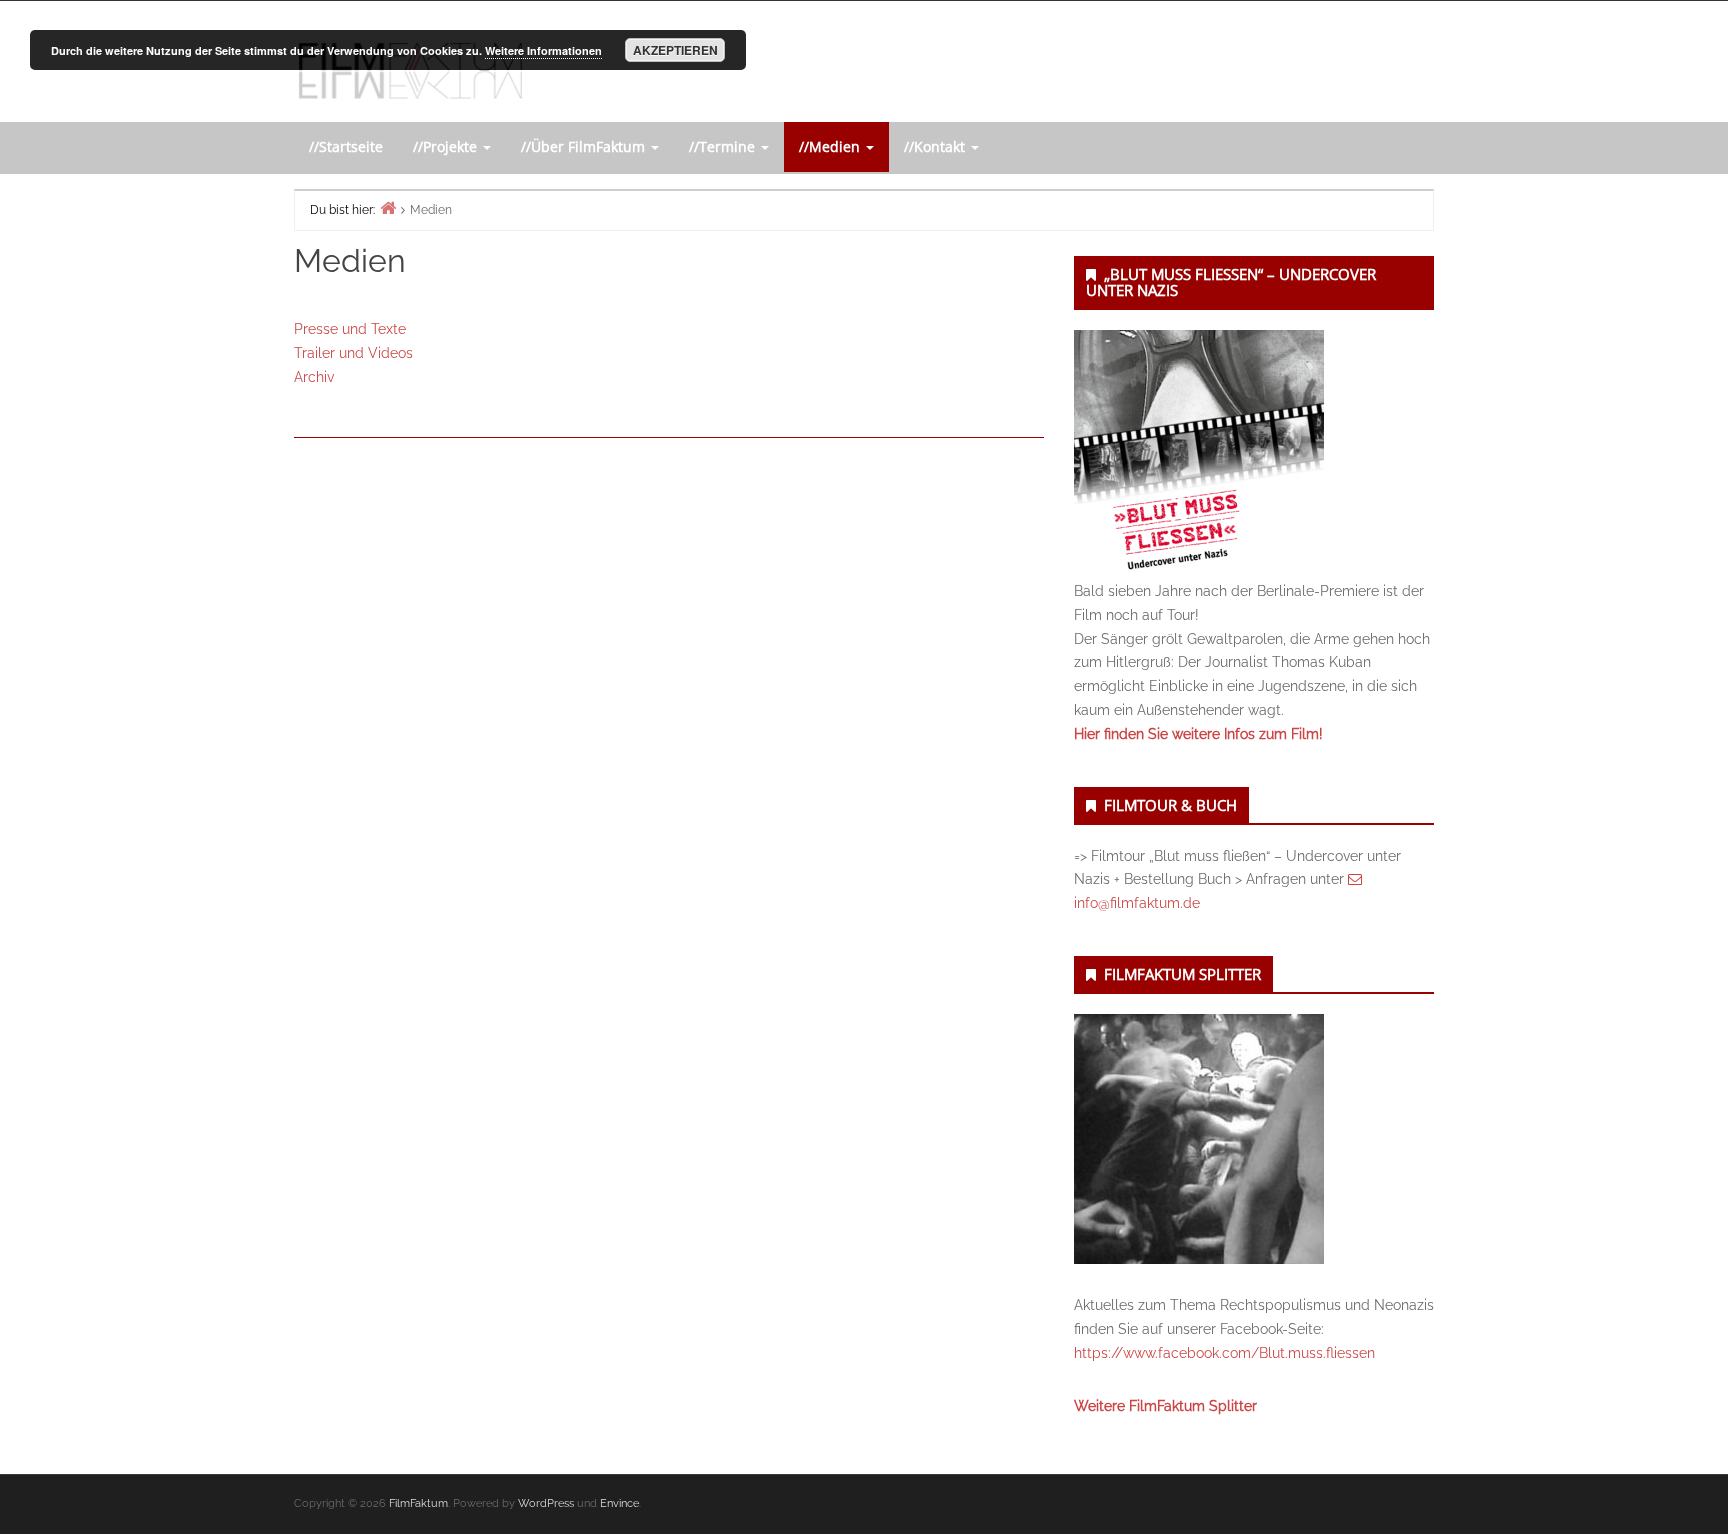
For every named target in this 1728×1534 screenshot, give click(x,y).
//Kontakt (936, 146)
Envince (619, 1503)
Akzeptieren (675, 50)
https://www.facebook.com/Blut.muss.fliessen (1224, 1353)
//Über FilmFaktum (585, 146)
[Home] (388, 207)
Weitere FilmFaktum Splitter (1165, 1406)
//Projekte (447, 146)
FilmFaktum (418, 1503)
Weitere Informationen (543, 50)
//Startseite (346, 146)
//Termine (724, 146)
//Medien (831, 146)
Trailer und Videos (353, 353)
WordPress (546, 1503)
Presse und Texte (350, 329)
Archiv (314, 377)
